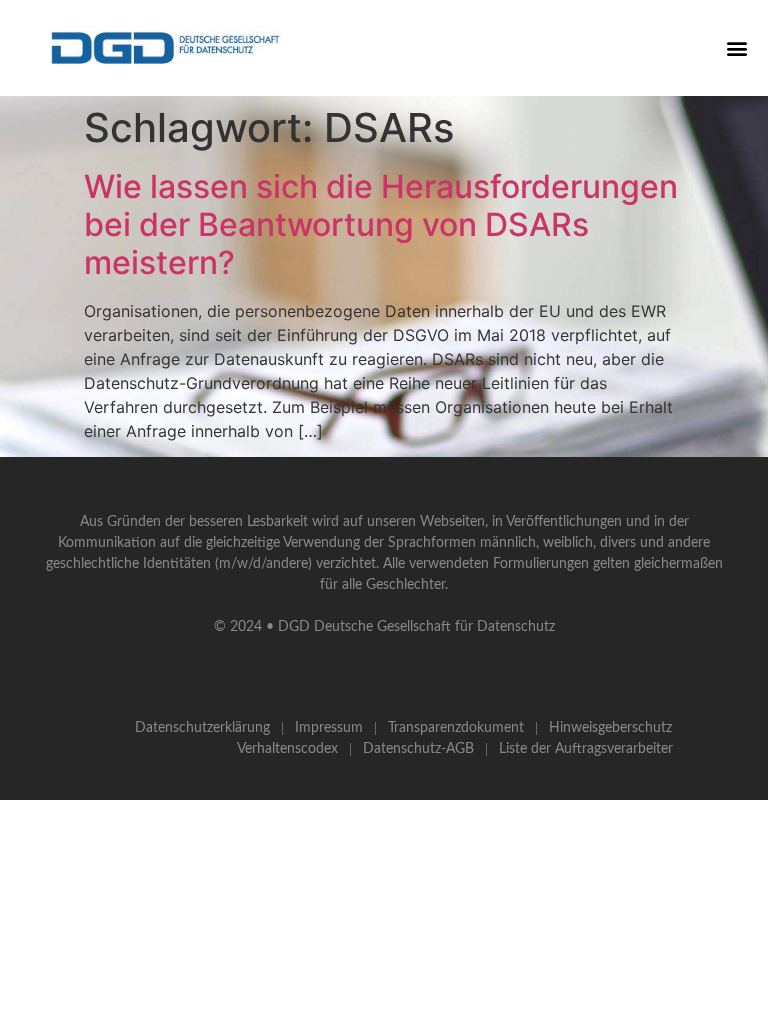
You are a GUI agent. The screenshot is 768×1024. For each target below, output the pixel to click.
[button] (736, 47)
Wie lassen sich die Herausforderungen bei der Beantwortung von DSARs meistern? (381, 225)
